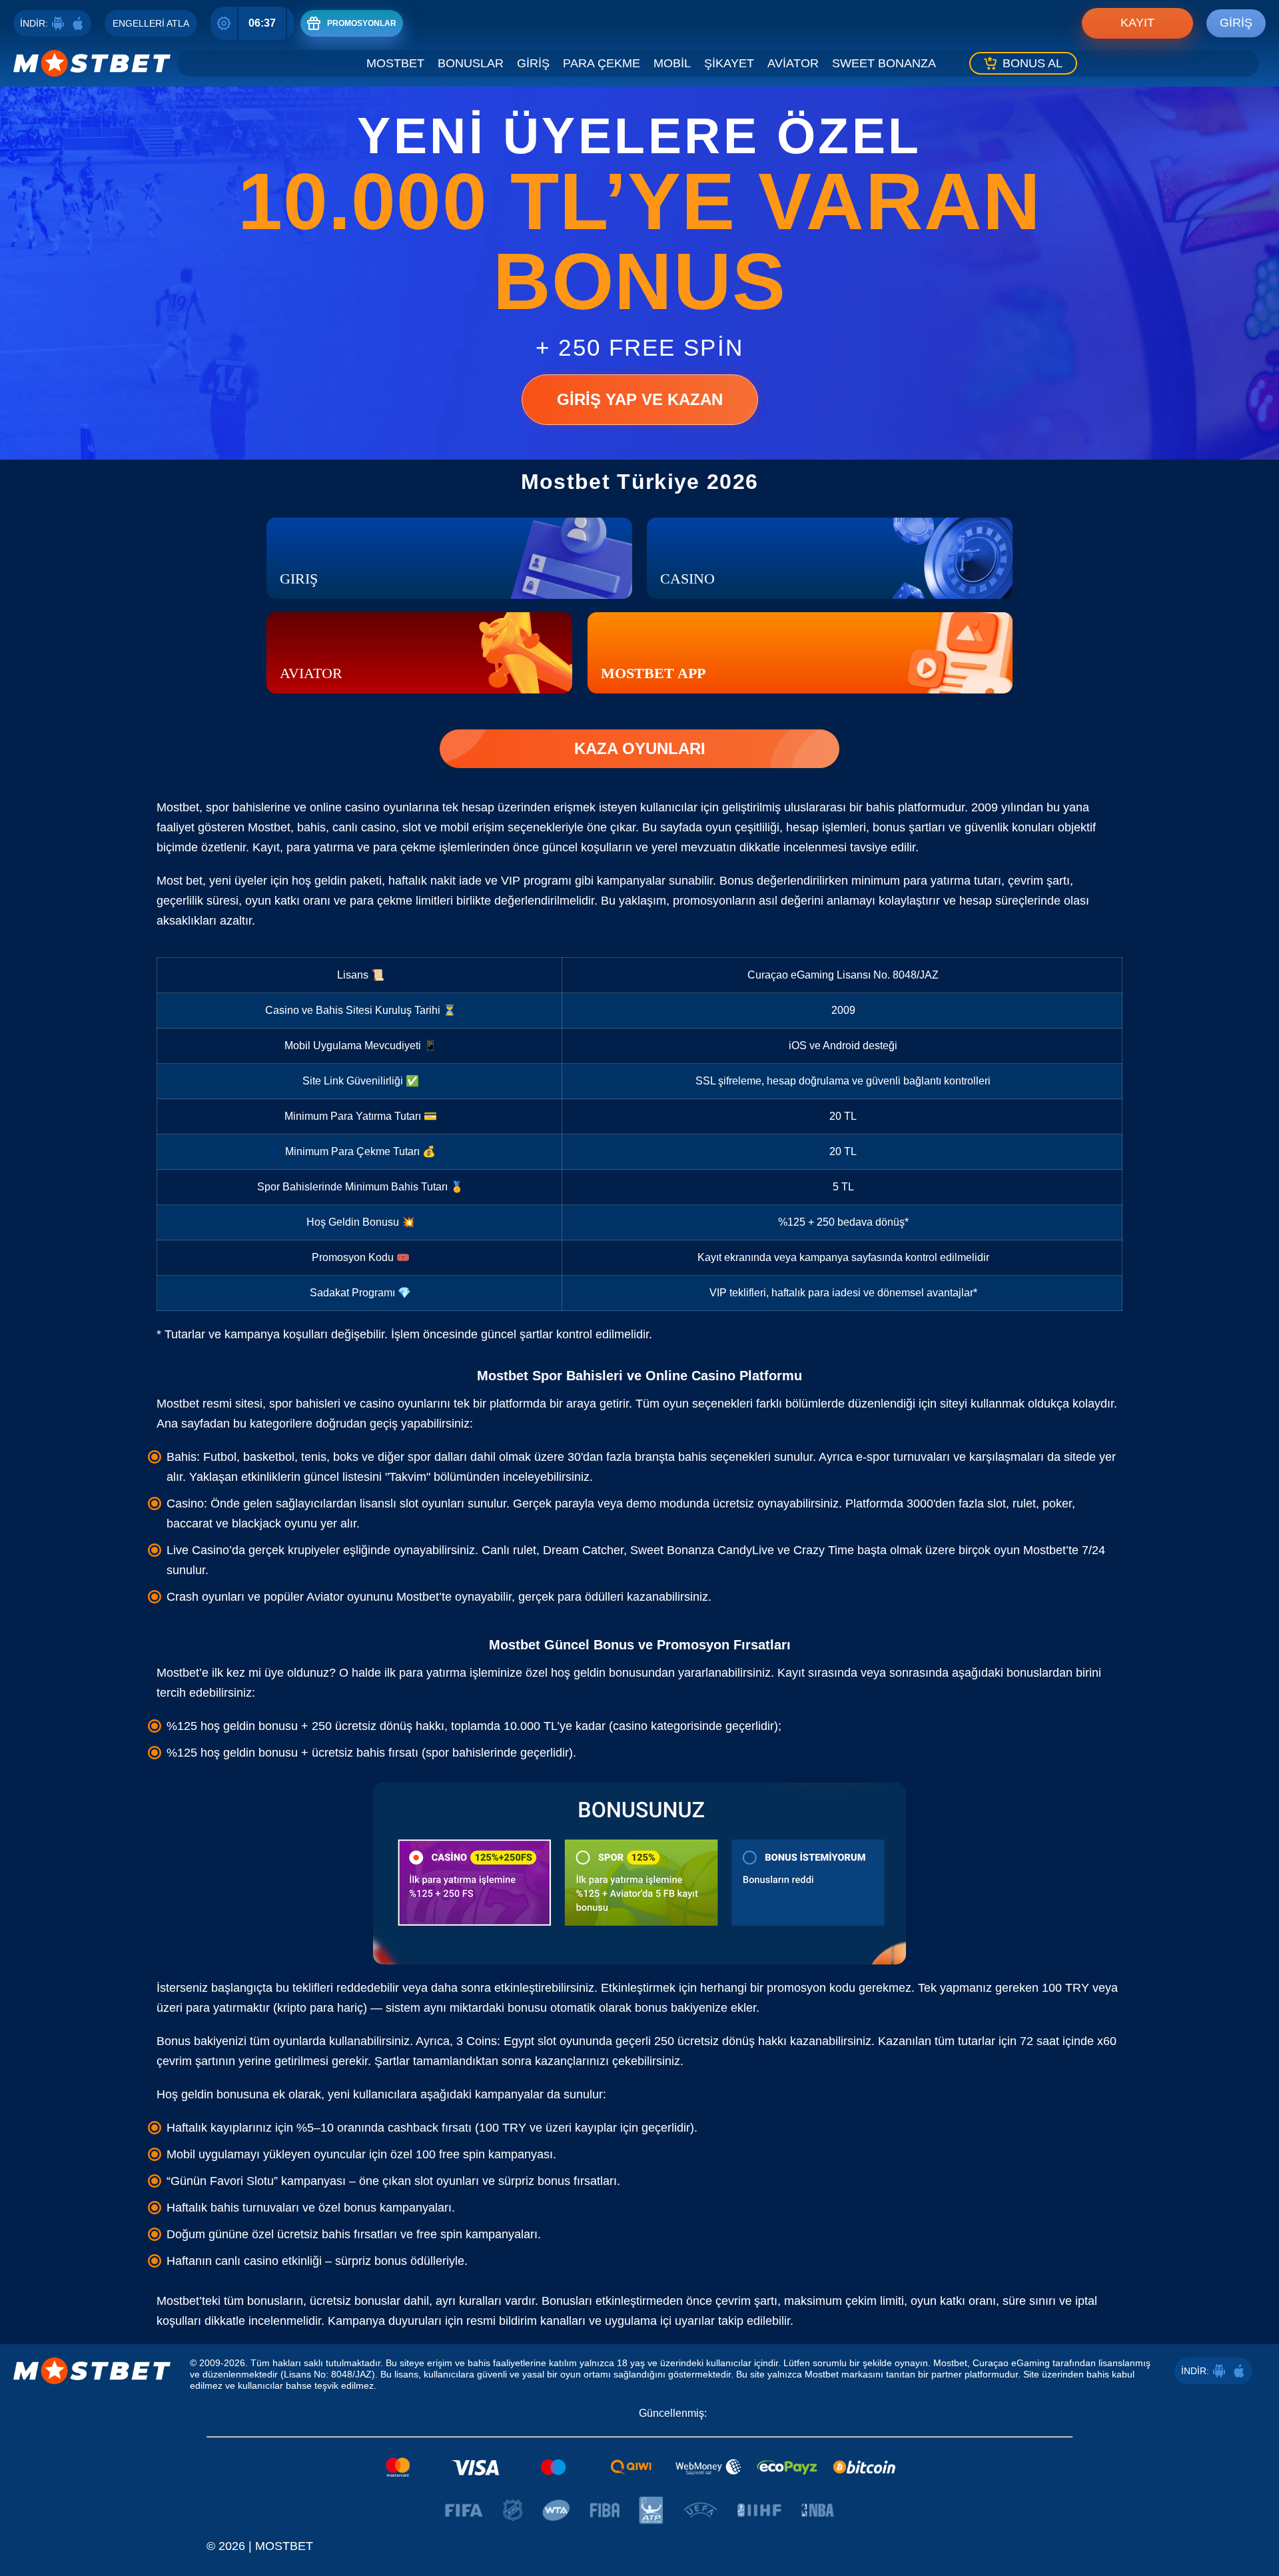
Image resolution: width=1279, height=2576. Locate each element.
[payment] (639, 2467)
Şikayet (729, 63)
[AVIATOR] (419, 653)
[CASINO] (830, 558)
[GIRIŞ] (449, 558)
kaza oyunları (640, 748)
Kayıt (1137, 23)
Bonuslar (471, 63)
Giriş (1236, 23)
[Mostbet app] (800, 653)
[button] (1256, 2513)
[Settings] (224, 23)
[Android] (58, 23)
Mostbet (395, 63)
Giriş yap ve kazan (640, 399)
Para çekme (602, 63)
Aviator (793, 63)
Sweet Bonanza (884, 63)
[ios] (78, 23)
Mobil (672, 63)
